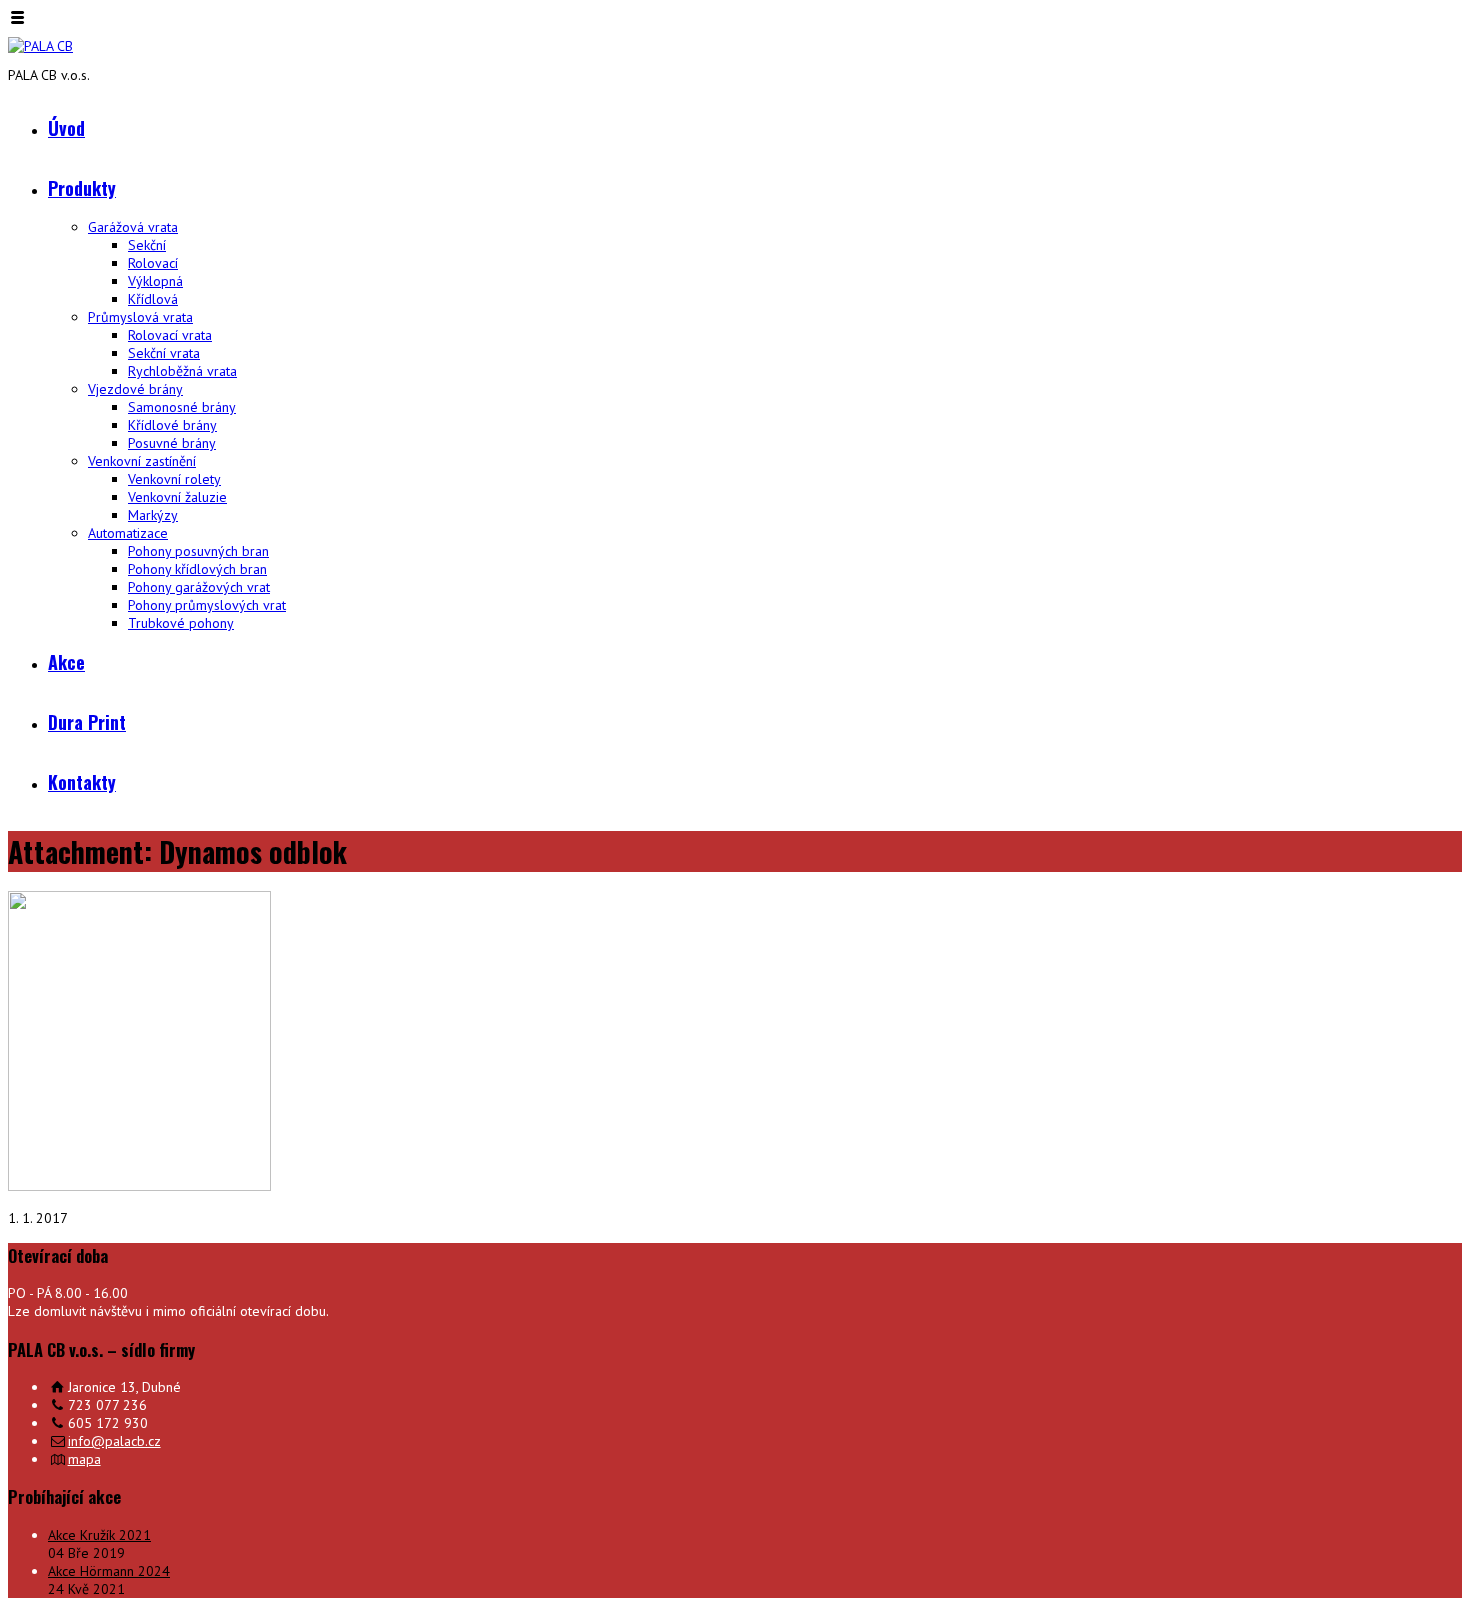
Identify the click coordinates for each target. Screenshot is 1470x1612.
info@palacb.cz (114, 1441)
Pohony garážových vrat (199, 587)
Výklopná (155, 281)
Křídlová (153, 299)
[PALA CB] (40, 46)
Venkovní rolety (174, 479)
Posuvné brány (172, 443)
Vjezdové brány (135, 389)
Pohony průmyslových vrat (207, 605)
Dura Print (87, 722)
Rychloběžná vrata (182, 371)
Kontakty (82, 782)
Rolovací (153, 263)
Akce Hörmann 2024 (109, 1571)
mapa (84, 1459)
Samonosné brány (182, 407)
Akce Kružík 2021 (99, 1535)
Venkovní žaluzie (177, 497)
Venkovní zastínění (142, 461)
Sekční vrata (164, 353)
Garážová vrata (133, 227)
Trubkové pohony (181, 623)
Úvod (66, 128)
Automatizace (128, 533)
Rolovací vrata (170, 335)
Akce (66, 662)
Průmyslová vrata (140, 317)
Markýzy (153, 515)
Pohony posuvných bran (198, 551)
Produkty (82, 188)
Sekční (147, 245)
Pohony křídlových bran (197, 569)
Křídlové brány (172, 425)
